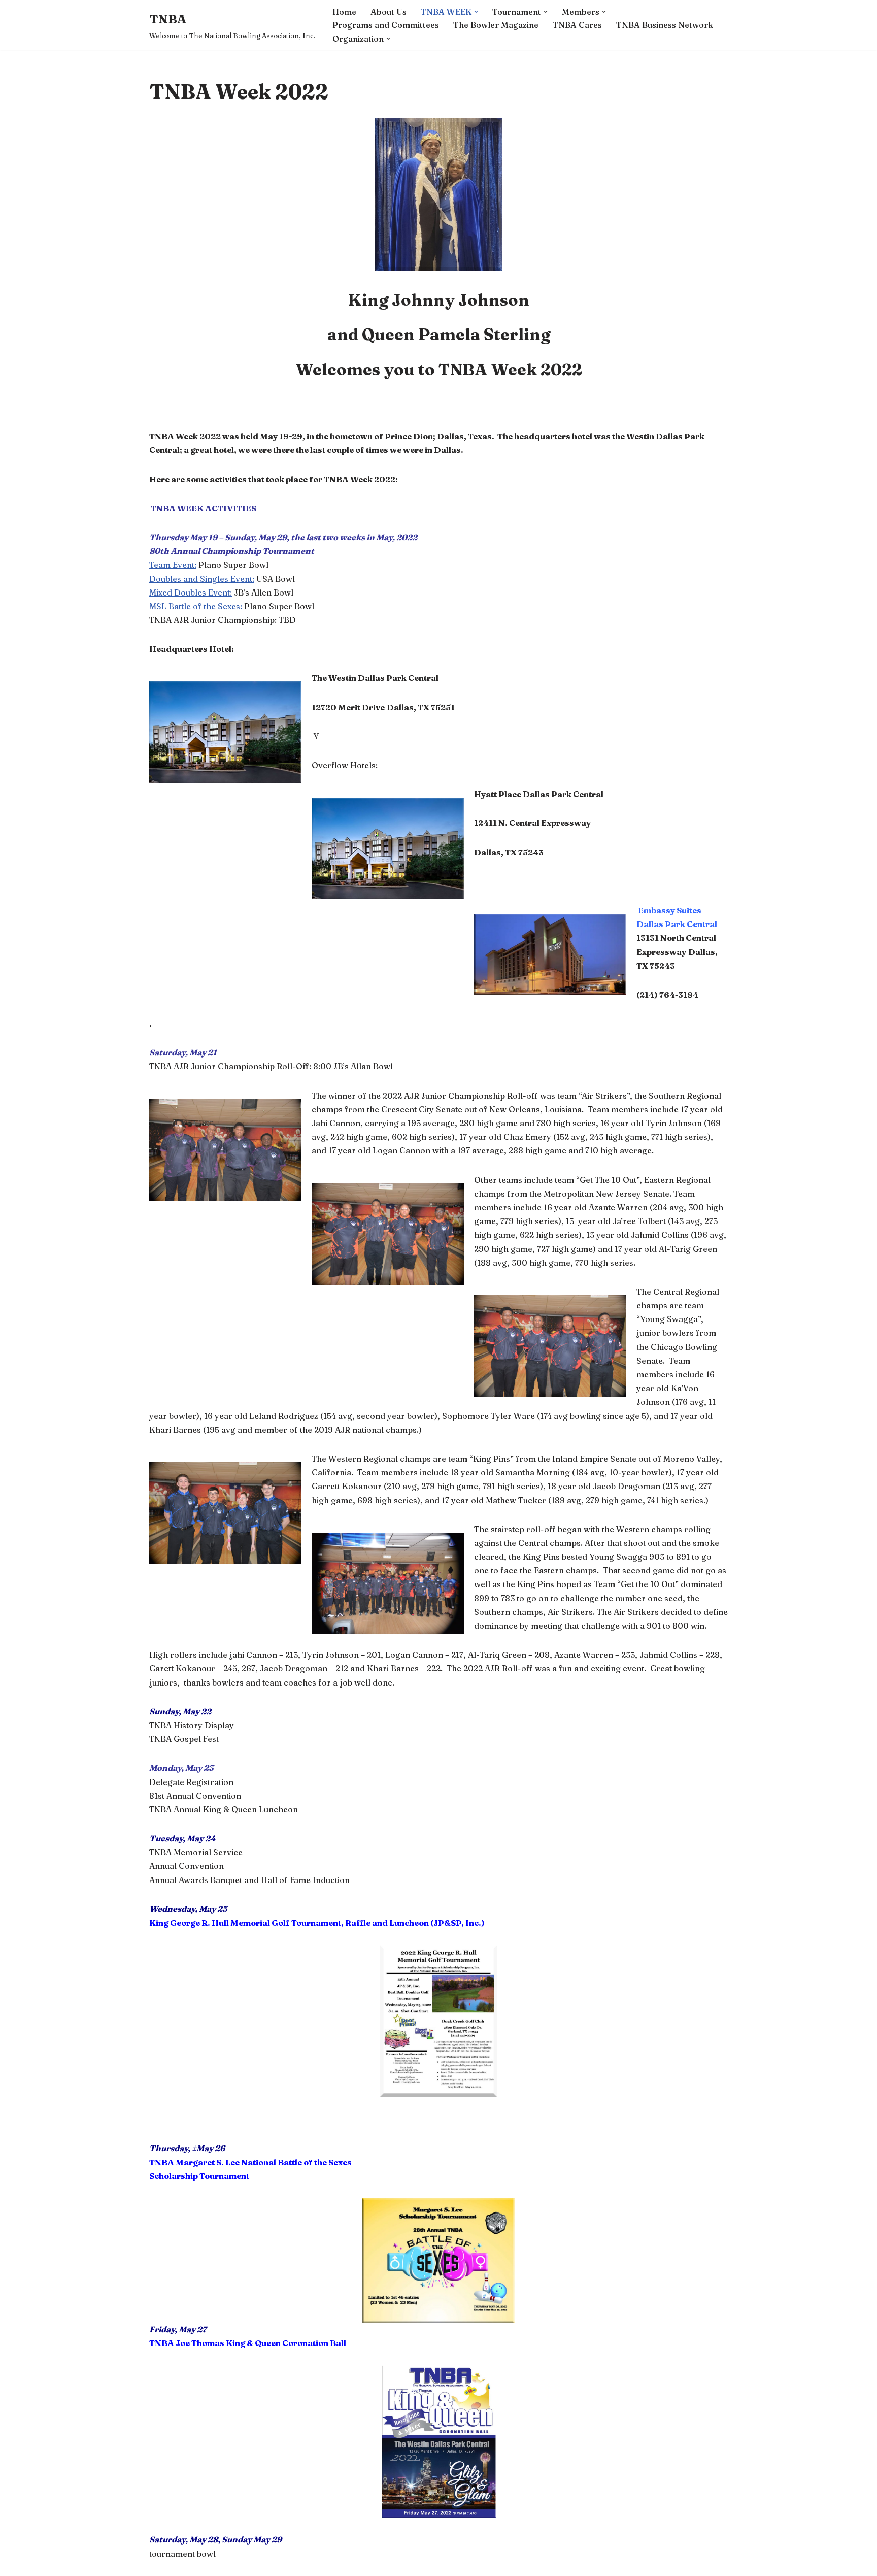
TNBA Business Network (665, 25)
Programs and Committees (386, 25)
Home (344, 12)
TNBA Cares (577, 25)
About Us (389, 12)
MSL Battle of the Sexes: (196, 606)
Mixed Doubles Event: (191, 592)
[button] (476, 12)
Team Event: (173, 565)
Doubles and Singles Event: (202, 579)
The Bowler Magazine (496, 25)
